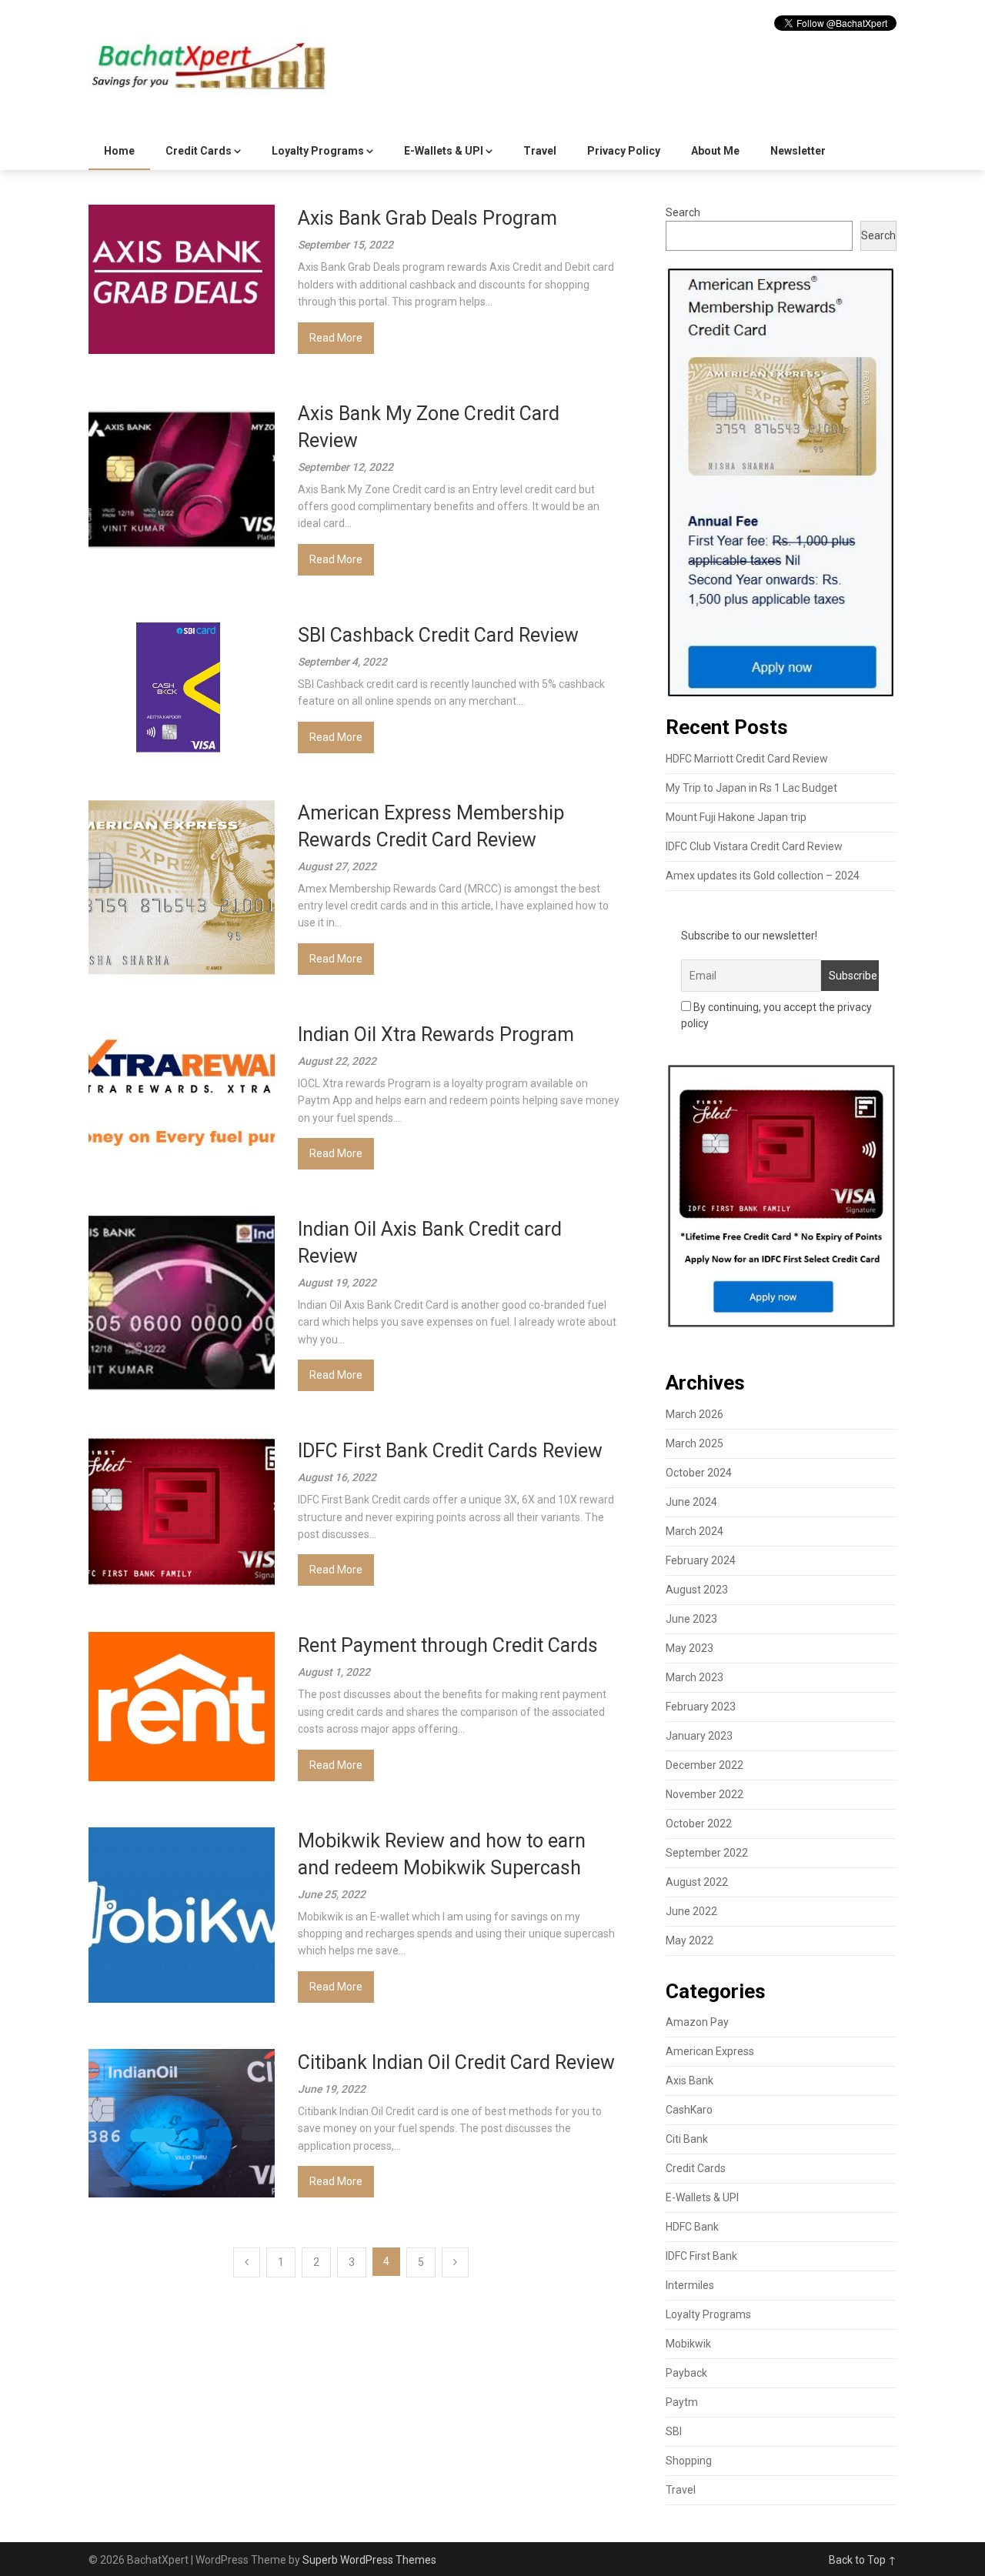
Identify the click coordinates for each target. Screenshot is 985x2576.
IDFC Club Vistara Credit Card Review (754, 846)
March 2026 (695, 1414)
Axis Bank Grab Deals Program (427, 218)
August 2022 (697, 1882)
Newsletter (798, 151)
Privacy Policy (624, 151)
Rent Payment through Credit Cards (448, 1645)
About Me (715, 151)
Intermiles (690, 2285)
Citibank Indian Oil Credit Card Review (456, 2062)
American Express (710, 2051)
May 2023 (689, 1648)
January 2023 (699, 1736)
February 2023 (701, 1707)
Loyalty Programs (318, 151)
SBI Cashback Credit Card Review (438, 635)
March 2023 (695, 1677)
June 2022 (691, 1911)
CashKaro (689, 2110)
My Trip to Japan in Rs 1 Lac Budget (751, 788)
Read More (336, 338)
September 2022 (707, 1853)
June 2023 (691, 1619)
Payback (686, 2373)
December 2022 (705, 1765)
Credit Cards (199, 151)
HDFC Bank (692, 2227)
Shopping (689, 2461)
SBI (674, 2431)
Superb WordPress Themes (369, 2560)
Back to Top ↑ (863, 2560)
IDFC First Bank (701, 2256)
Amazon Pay (697, 2022)
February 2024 (701, 1560)
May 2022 (689, 1940)
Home (119, 151)
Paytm (682, 2402)
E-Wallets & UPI (444, 151)
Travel (540, 151)
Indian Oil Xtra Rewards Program (436, 1034)
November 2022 (705, 1794)
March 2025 (695, 1443)
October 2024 (699, 1473)
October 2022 (699, 1824)
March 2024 (695, 1531)
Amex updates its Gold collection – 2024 (763, 876)
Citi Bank (687, 2139)
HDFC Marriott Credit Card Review (747, 759)
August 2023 (697, 1590)
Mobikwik (688, 2344)
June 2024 (691, 1502)
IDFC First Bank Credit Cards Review (450, 1451)
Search (683, 212)
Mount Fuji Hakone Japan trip (736, 817)
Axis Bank (689, 2080)
